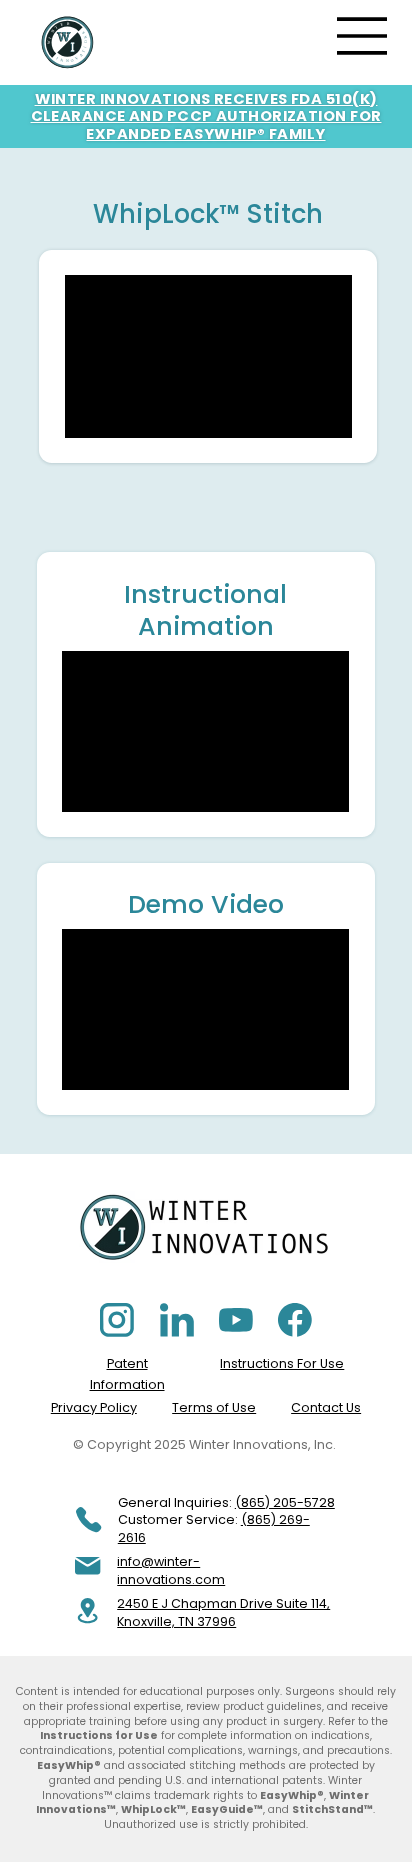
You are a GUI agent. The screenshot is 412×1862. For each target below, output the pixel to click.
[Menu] (363, 36)
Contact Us (326, 1407)
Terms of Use (214, 1407)
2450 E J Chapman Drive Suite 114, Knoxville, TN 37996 (223, 1612)
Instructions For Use (282, 1363)
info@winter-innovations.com (171, 1570)
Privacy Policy (94, 1407)
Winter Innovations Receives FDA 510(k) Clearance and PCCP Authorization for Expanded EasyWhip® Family (206, 116)
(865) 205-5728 (285, 1502)
